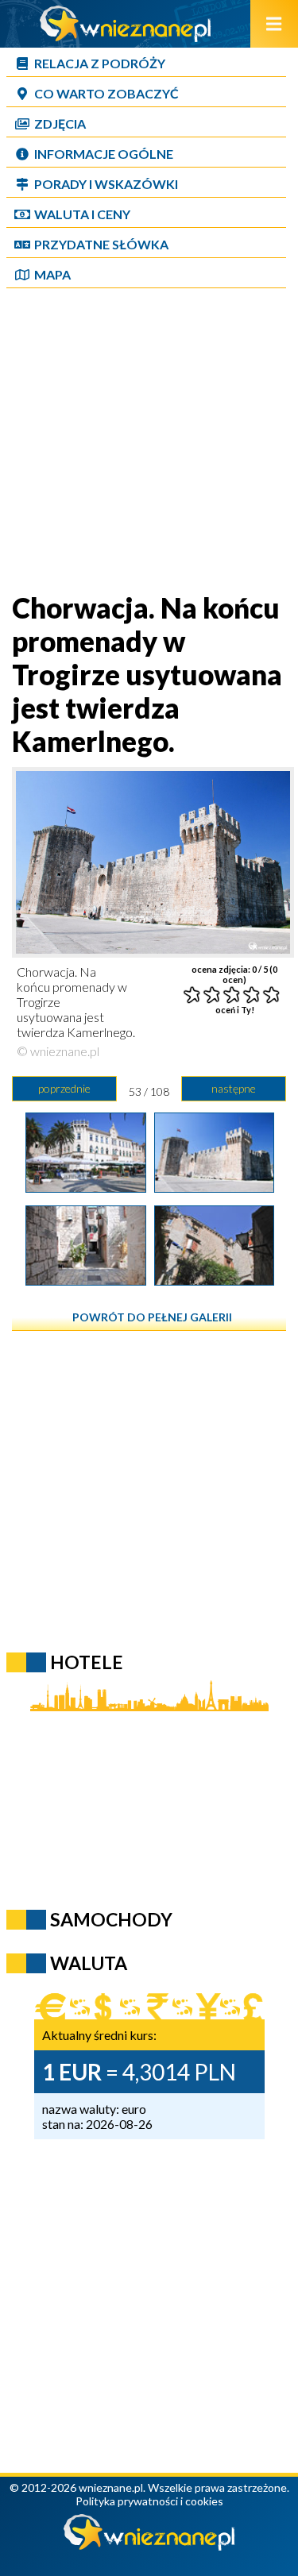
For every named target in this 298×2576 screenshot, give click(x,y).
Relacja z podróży (100, 63)
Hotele (87, 1662)
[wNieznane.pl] (126, 37)
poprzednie (64, 1088)
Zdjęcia (60, 123)
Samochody (111, 1919)
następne (234, 1088)
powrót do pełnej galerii (152, 1317)
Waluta (89, 1963)
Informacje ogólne (104, 154)
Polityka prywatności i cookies (149, 2501)
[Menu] (274, 24)
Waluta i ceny (82, 214)
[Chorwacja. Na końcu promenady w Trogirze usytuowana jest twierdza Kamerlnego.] (214, 1187)
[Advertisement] (149, 442)
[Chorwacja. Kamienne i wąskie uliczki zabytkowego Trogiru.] (85, 1280)
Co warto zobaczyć (106, 93)
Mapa (52, 274)
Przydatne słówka (101, 244)
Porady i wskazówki (106, 184)
